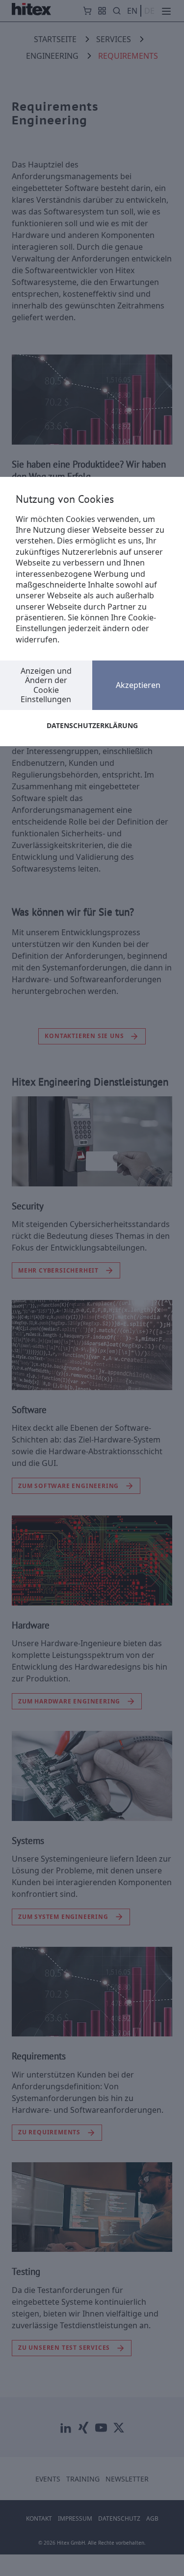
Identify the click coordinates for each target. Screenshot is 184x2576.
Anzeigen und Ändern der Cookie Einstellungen (46, 685)
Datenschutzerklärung (92, 725)
